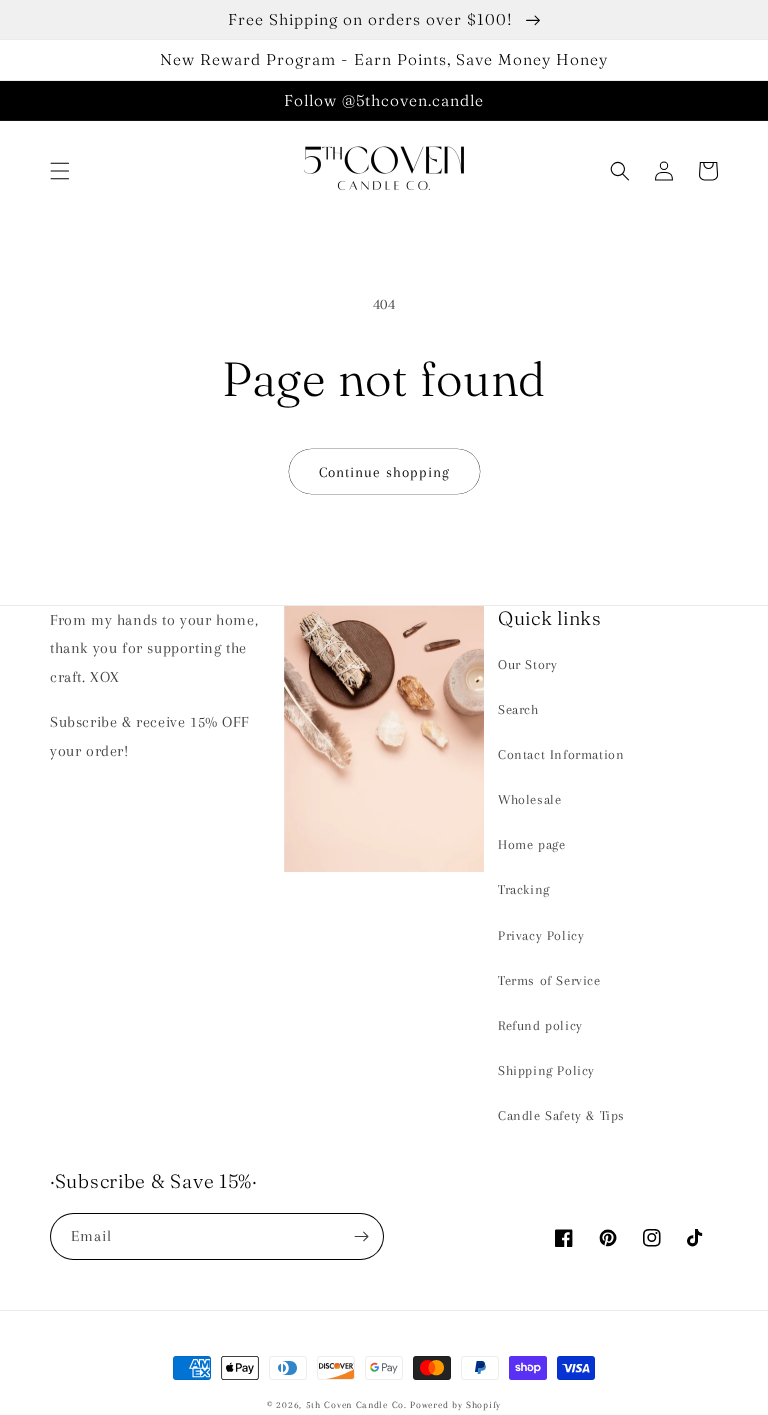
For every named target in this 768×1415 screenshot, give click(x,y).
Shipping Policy (546, 1070)
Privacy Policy (541, 935)
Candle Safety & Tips (561, 1115)
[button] (60, 171)
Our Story (527, 664)
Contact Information (561, 754)
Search (518, 709)
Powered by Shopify (455, 1404)
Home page (531, 844)
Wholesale (529, 799)
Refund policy (540, 1025)
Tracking (524, 889)
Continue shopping (384, 472)
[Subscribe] (361, 1236)
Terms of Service (549, 980)
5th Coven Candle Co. (356, 1404)
